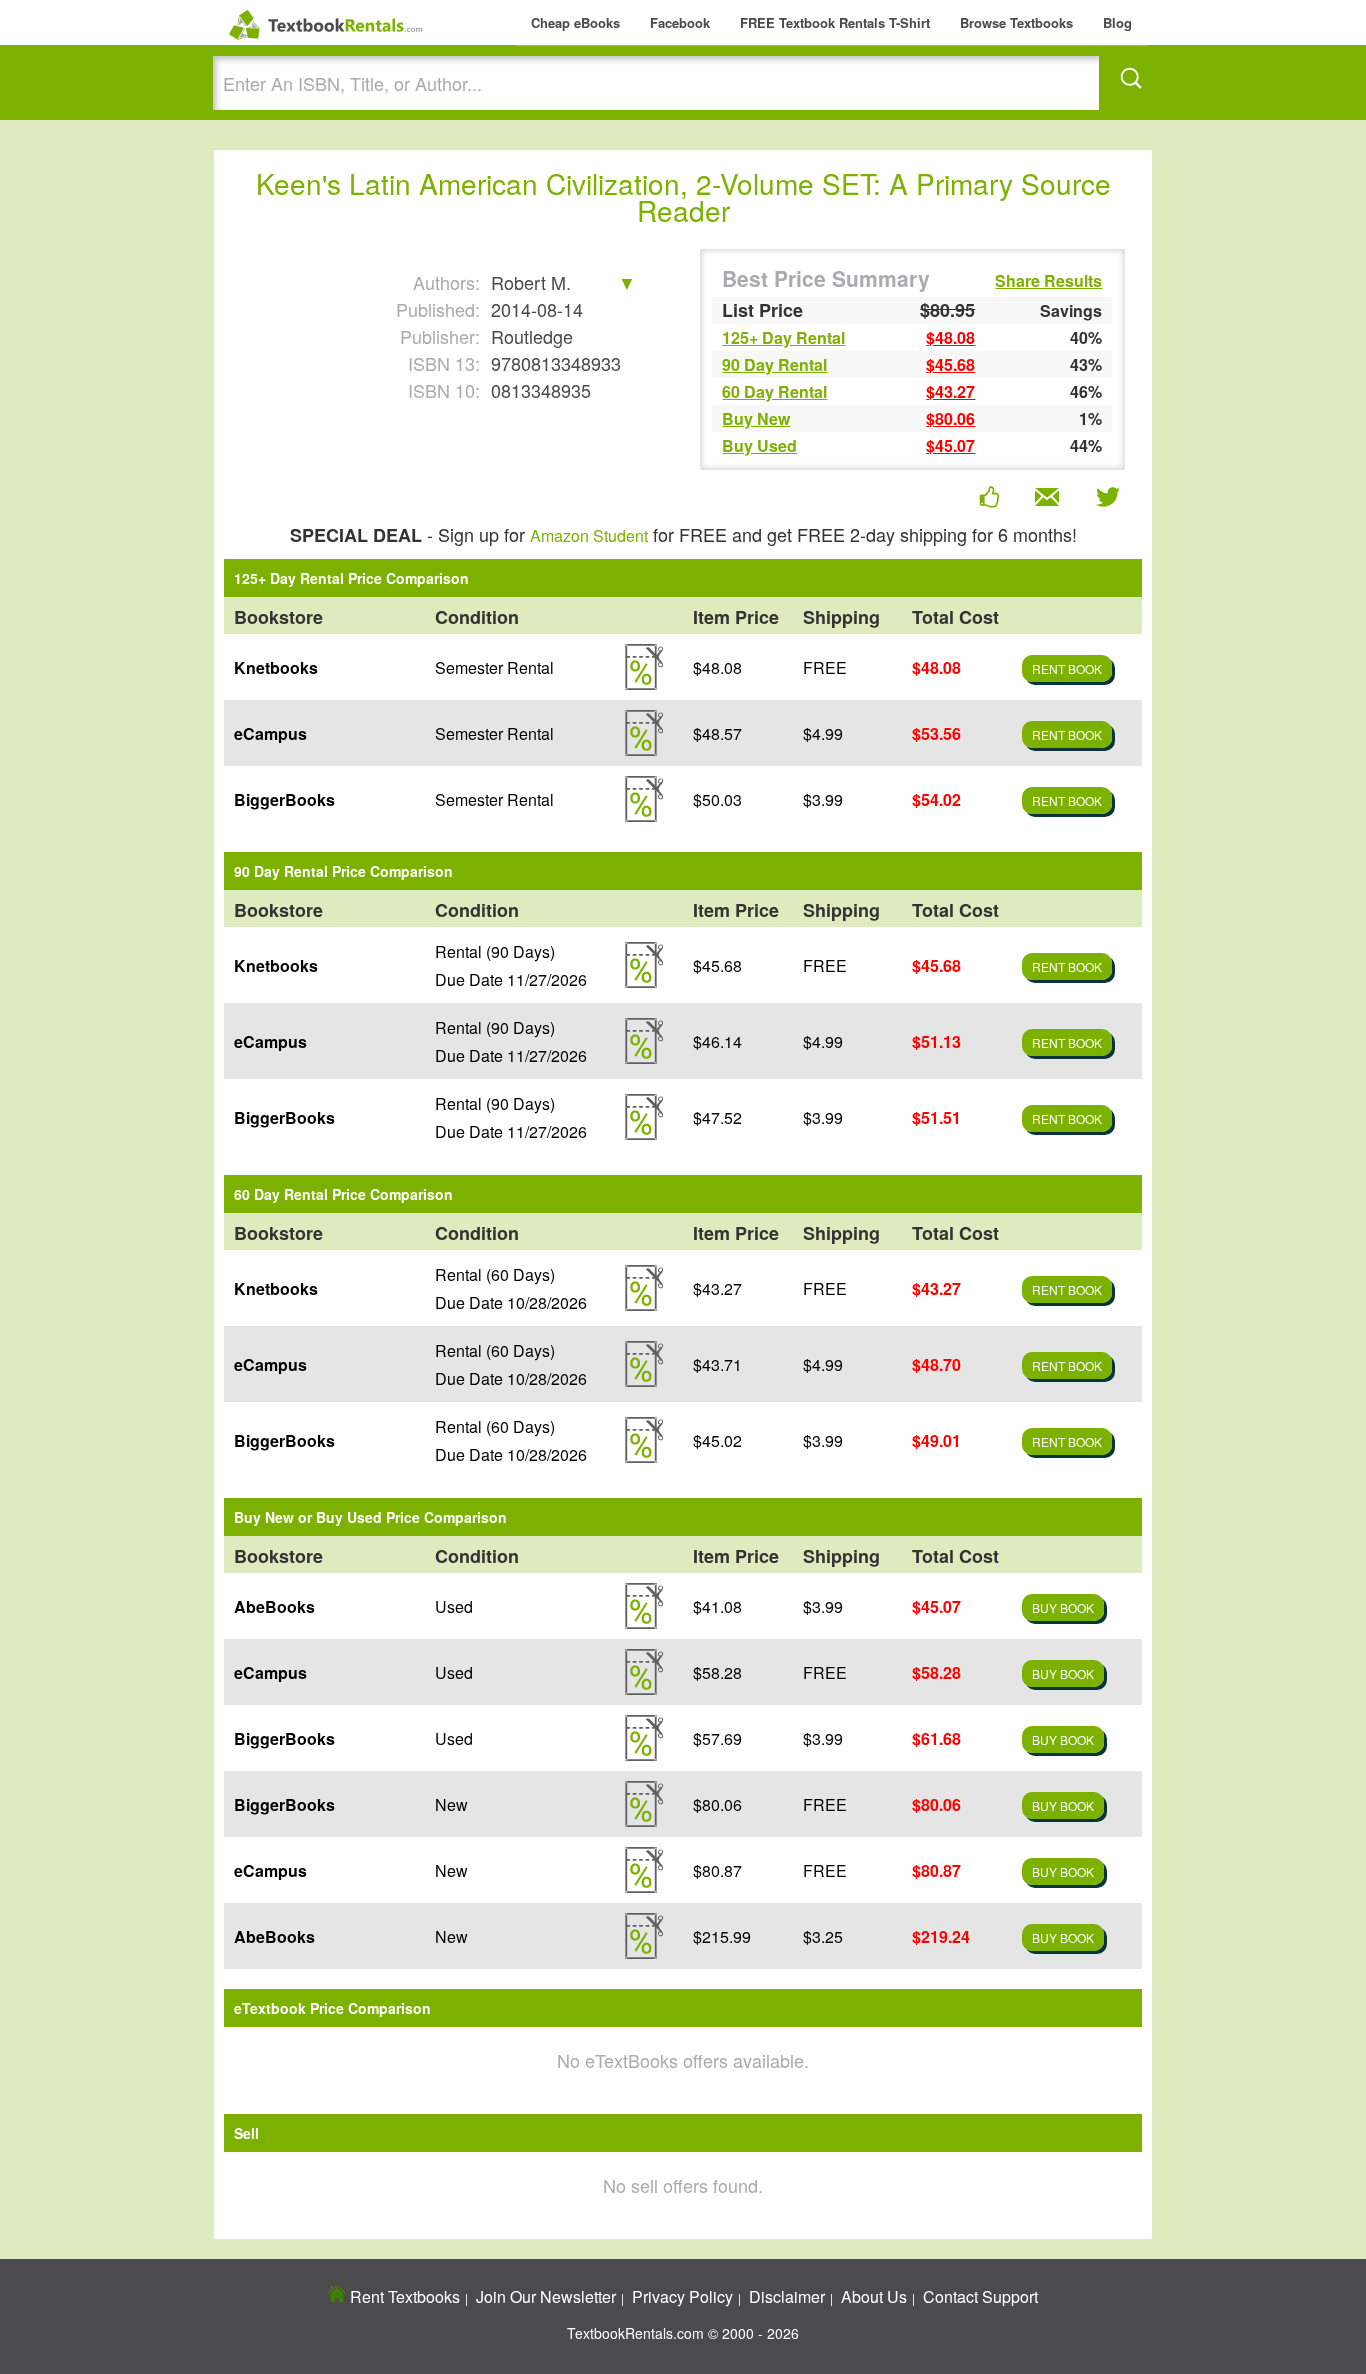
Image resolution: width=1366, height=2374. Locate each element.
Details (644, 667)
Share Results (1048, 281)
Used (454, 1606)
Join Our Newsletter (546, 2296)
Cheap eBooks (575, 22)
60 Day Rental (774, 391)
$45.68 (950, 364)
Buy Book (1063, 1607)
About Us (874, 2296)
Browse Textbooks (1016, 22)
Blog (1117, 22)
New (451, 1804)
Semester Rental (494, 667)
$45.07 (950, 445)
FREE (825, 667)
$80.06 (950, 418)
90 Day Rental (774, 364)
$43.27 (950, 391)
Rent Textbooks (403, 2296)
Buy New (756, 418)
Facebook (680, 22)
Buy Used (759, 445)
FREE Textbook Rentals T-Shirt (835, 22)
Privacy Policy (682, 2296)
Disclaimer (787, 2296)
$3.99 (823, 799)
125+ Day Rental (783, 337)
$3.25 (823, 1936)
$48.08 (950, 337)
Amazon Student (589, 535)
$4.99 (823, 733)
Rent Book (1067, 668)
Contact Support (980, 2296)
